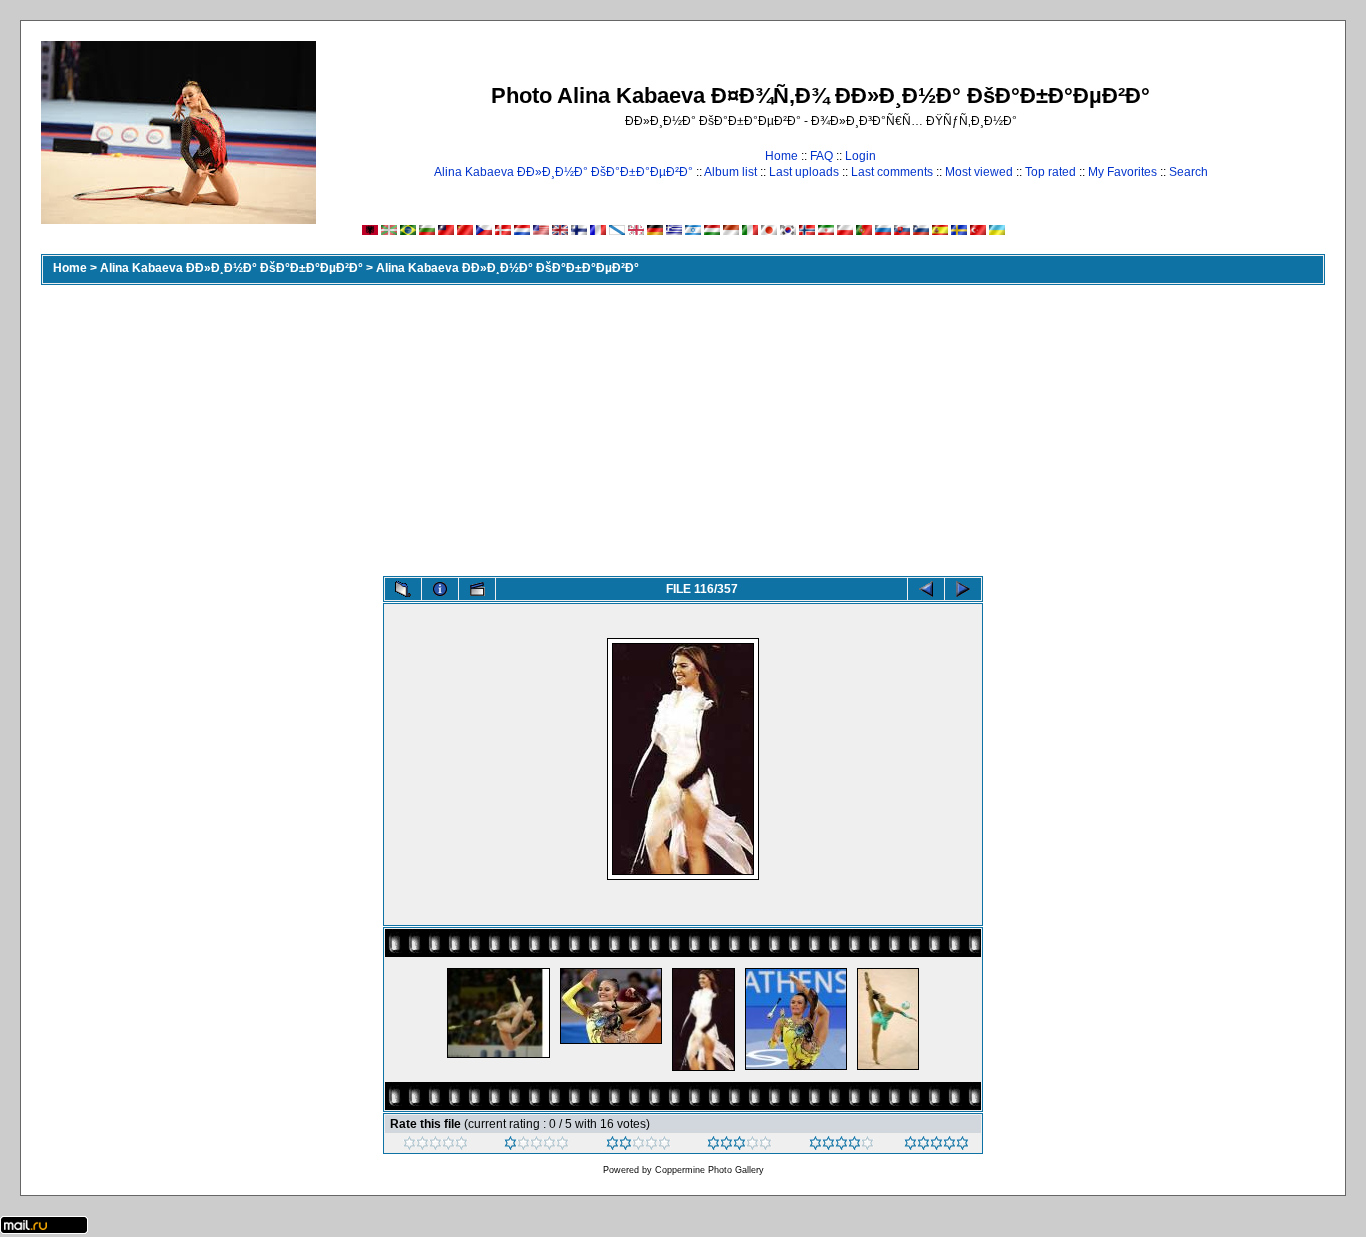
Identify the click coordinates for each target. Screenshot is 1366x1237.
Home (781, 156)
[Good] (739, 1146)
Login (860, 156)
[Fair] (638, 1146)
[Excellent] (841, 1146)
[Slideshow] (477, 589)
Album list (730, 172)
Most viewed (979, 172)
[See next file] (963, 589)
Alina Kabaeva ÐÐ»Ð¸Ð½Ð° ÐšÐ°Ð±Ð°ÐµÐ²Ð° (563, 172)
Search (1188, 172)
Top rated (1050, 172)
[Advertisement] (683, 426)
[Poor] (536, 1146)
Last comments (892, 172)
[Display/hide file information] (440, 589)
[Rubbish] (435, 1146)
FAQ (821, 156)
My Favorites (1122, 172)
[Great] (936, 1146)
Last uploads (804, 172)
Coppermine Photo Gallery (709, 1170)
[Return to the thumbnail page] (403, 589)
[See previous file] (926, 589)
